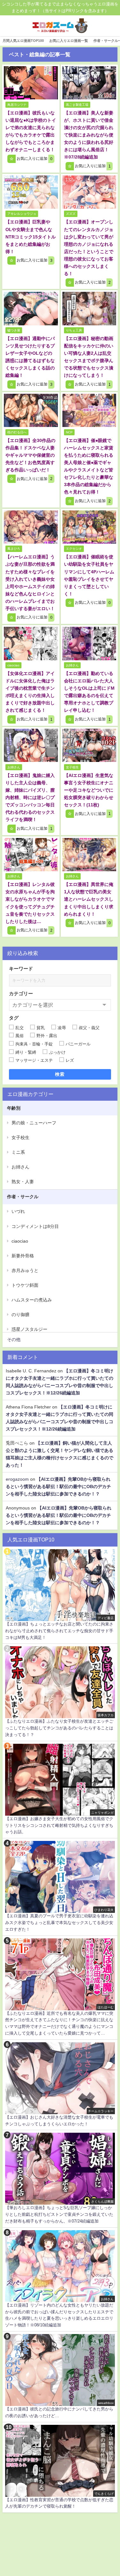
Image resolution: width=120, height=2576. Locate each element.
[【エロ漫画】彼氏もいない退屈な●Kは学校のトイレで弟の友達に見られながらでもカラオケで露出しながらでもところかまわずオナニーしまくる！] (31, 83)
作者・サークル (23, 1197)
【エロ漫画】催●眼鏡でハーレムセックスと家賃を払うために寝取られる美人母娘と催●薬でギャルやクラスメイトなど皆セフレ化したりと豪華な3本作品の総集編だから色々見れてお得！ (89, 466)
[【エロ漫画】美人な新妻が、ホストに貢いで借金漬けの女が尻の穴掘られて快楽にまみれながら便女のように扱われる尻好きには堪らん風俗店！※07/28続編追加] (89, 83)
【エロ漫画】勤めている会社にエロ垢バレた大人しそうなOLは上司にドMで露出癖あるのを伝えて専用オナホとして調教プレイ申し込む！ (89, 692)
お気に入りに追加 (34, 159)
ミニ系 (18, 1152)
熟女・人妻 (23, 1182)
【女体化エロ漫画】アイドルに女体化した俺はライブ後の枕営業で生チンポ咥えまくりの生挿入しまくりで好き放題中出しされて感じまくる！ (30, 692)
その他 (14, 1339)
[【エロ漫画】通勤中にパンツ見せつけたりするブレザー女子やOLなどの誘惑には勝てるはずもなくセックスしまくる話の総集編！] (31, 308)
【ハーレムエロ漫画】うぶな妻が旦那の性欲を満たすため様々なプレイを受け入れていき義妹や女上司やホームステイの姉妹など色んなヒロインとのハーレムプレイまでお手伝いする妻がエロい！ (30, 582)
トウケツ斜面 (25, 1285)
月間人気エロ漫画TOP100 (23, 41)
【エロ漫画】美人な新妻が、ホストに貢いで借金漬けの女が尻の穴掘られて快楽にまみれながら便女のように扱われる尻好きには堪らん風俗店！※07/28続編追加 (89, 135)
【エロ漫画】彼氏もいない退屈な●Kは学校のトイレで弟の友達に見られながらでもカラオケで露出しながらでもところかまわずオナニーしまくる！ (31, 131)
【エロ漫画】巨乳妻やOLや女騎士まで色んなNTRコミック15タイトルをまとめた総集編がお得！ (31, 237)
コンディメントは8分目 (35, 1226)
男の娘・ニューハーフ (34, 1123)
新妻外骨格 (23, 1256)
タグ (14, 1018)
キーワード (21, 969)
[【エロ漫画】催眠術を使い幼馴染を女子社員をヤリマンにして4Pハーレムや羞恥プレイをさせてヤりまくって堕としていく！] (89, 527)
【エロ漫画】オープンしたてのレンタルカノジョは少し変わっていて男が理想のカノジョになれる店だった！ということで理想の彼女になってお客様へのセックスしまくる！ (89, 248)
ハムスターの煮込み (32, 1300)
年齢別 (14, 1108)
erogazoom (17, 1479)
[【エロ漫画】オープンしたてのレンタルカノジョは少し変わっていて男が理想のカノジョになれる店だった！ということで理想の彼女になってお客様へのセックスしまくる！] (89, 192)
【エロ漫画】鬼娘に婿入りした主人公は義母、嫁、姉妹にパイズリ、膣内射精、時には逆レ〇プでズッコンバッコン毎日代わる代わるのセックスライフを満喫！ (30, 797)
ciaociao (20, 1241)
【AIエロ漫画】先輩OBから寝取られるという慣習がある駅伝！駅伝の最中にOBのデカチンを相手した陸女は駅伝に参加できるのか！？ (58, 1486)
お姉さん (20, 1167)
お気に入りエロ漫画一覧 (69, 41)
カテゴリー (21, 993)
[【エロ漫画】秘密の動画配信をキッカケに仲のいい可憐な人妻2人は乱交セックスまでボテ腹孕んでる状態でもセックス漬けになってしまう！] (89, 308)
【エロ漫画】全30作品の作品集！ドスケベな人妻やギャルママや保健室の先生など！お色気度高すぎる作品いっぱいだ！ (30, 455)
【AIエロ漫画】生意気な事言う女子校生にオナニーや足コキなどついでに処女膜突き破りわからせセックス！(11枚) (89, 790)
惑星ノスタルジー (29, 1329)
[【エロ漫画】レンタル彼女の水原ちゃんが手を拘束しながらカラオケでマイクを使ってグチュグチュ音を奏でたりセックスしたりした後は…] (31, 855)
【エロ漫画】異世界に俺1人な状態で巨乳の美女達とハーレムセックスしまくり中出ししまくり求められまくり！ (89, 899)
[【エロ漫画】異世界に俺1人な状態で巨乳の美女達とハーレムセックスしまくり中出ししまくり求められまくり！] (89, 855)
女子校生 (20, 1137)
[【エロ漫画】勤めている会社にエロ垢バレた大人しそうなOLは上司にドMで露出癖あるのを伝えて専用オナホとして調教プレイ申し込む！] (89, 643)
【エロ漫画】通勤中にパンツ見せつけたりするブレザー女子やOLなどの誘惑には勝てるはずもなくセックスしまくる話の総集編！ (30, 357)
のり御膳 (20, 1315)
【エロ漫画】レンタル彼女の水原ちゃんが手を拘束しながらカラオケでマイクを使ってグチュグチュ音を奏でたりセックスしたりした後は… (30, 903)
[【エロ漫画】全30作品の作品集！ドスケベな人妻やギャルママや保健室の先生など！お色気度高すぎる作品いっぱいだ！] (31, 410)
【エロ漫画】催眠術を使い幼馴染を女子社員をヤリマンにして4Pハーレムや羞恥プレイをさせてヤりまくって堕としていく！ (89, 575)
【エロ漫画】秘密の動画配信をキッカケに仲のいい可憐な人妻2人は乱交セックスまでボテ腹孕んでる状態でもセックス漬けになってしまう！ (89, 357)
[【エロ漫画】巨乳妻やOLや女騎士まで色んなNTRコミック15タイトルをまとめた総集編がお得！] (31, 192)
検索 (60, 1074)
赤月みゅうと (25, 1270)
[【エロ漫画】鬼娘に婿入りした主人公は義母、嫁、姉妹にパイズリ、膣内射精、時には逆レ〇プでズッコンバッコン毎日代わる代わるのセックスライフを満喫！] (31, 745)
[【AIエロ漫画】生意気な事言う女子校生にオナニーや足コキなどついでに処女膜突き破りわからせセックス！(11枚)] (89, 745)
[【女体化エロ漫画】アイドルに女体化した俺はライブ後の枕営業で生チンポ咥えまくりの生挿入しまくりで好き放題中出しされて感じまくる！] (31, 643)
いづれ (18, 1211)
